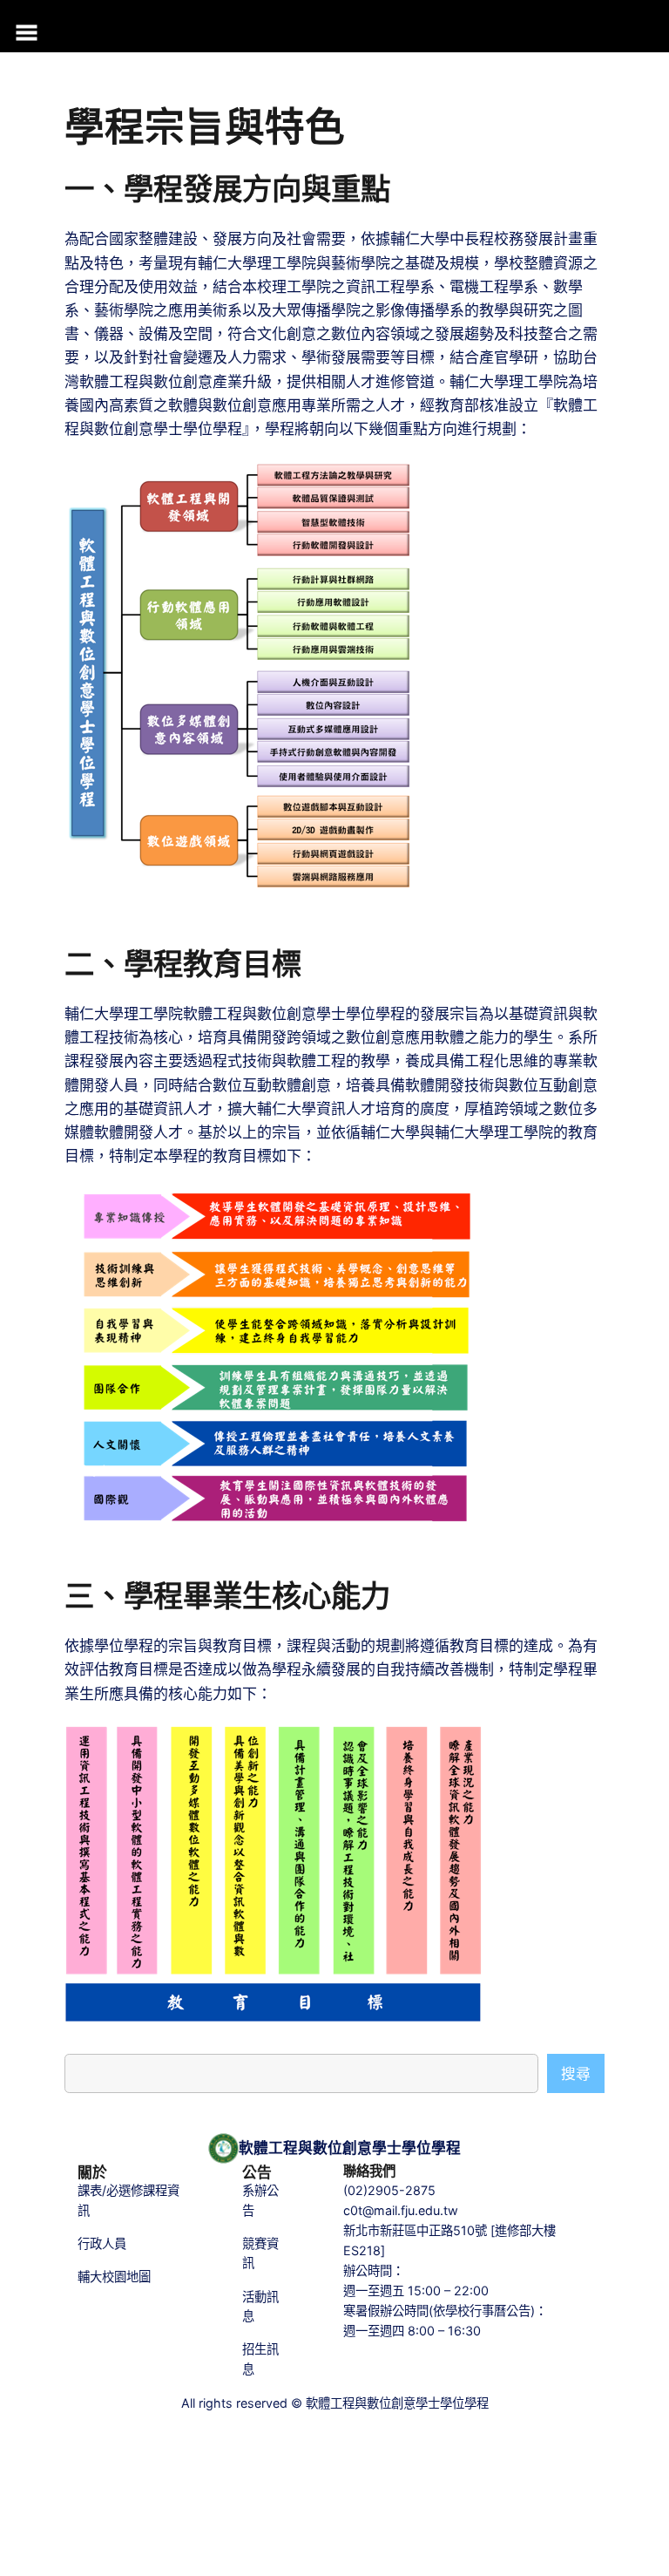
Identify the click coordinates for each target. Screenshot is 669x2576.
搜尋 (576, 2074)
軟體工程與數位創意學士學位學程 (350, 2148)
